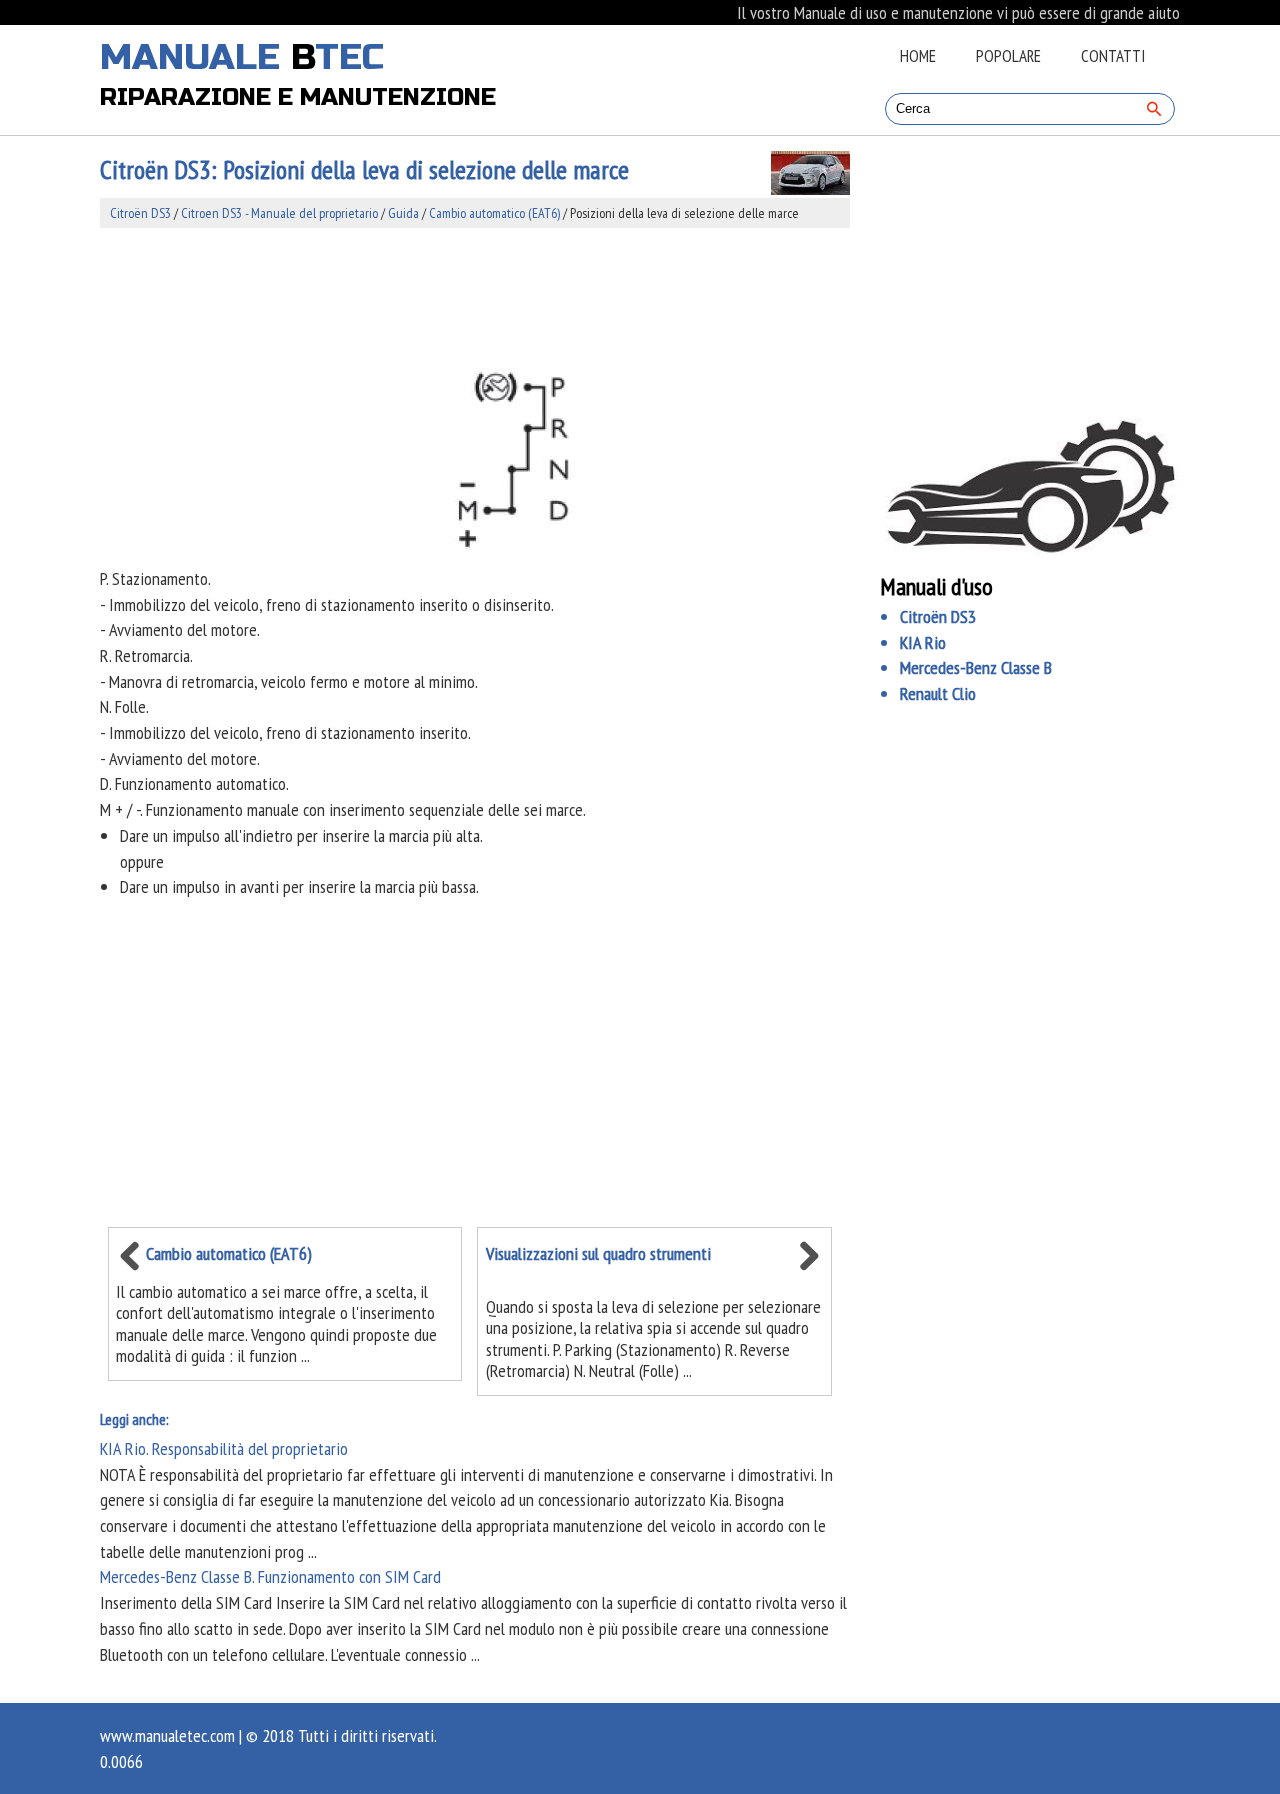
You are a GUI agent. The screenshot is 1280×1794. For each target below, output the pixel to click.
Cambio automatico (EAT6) (494, 213)
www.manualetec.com (167, 1735)
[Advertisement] (475, 294)
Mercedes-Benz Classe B (976, 667)
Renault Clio (938, 693)
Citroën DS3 (140, 213)
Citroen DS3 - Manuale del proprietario (279, 213)
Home (918, 56)
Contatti (1113, 56)
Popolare (1008, 56)
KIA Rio (923, 642)
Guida (403, 213)
